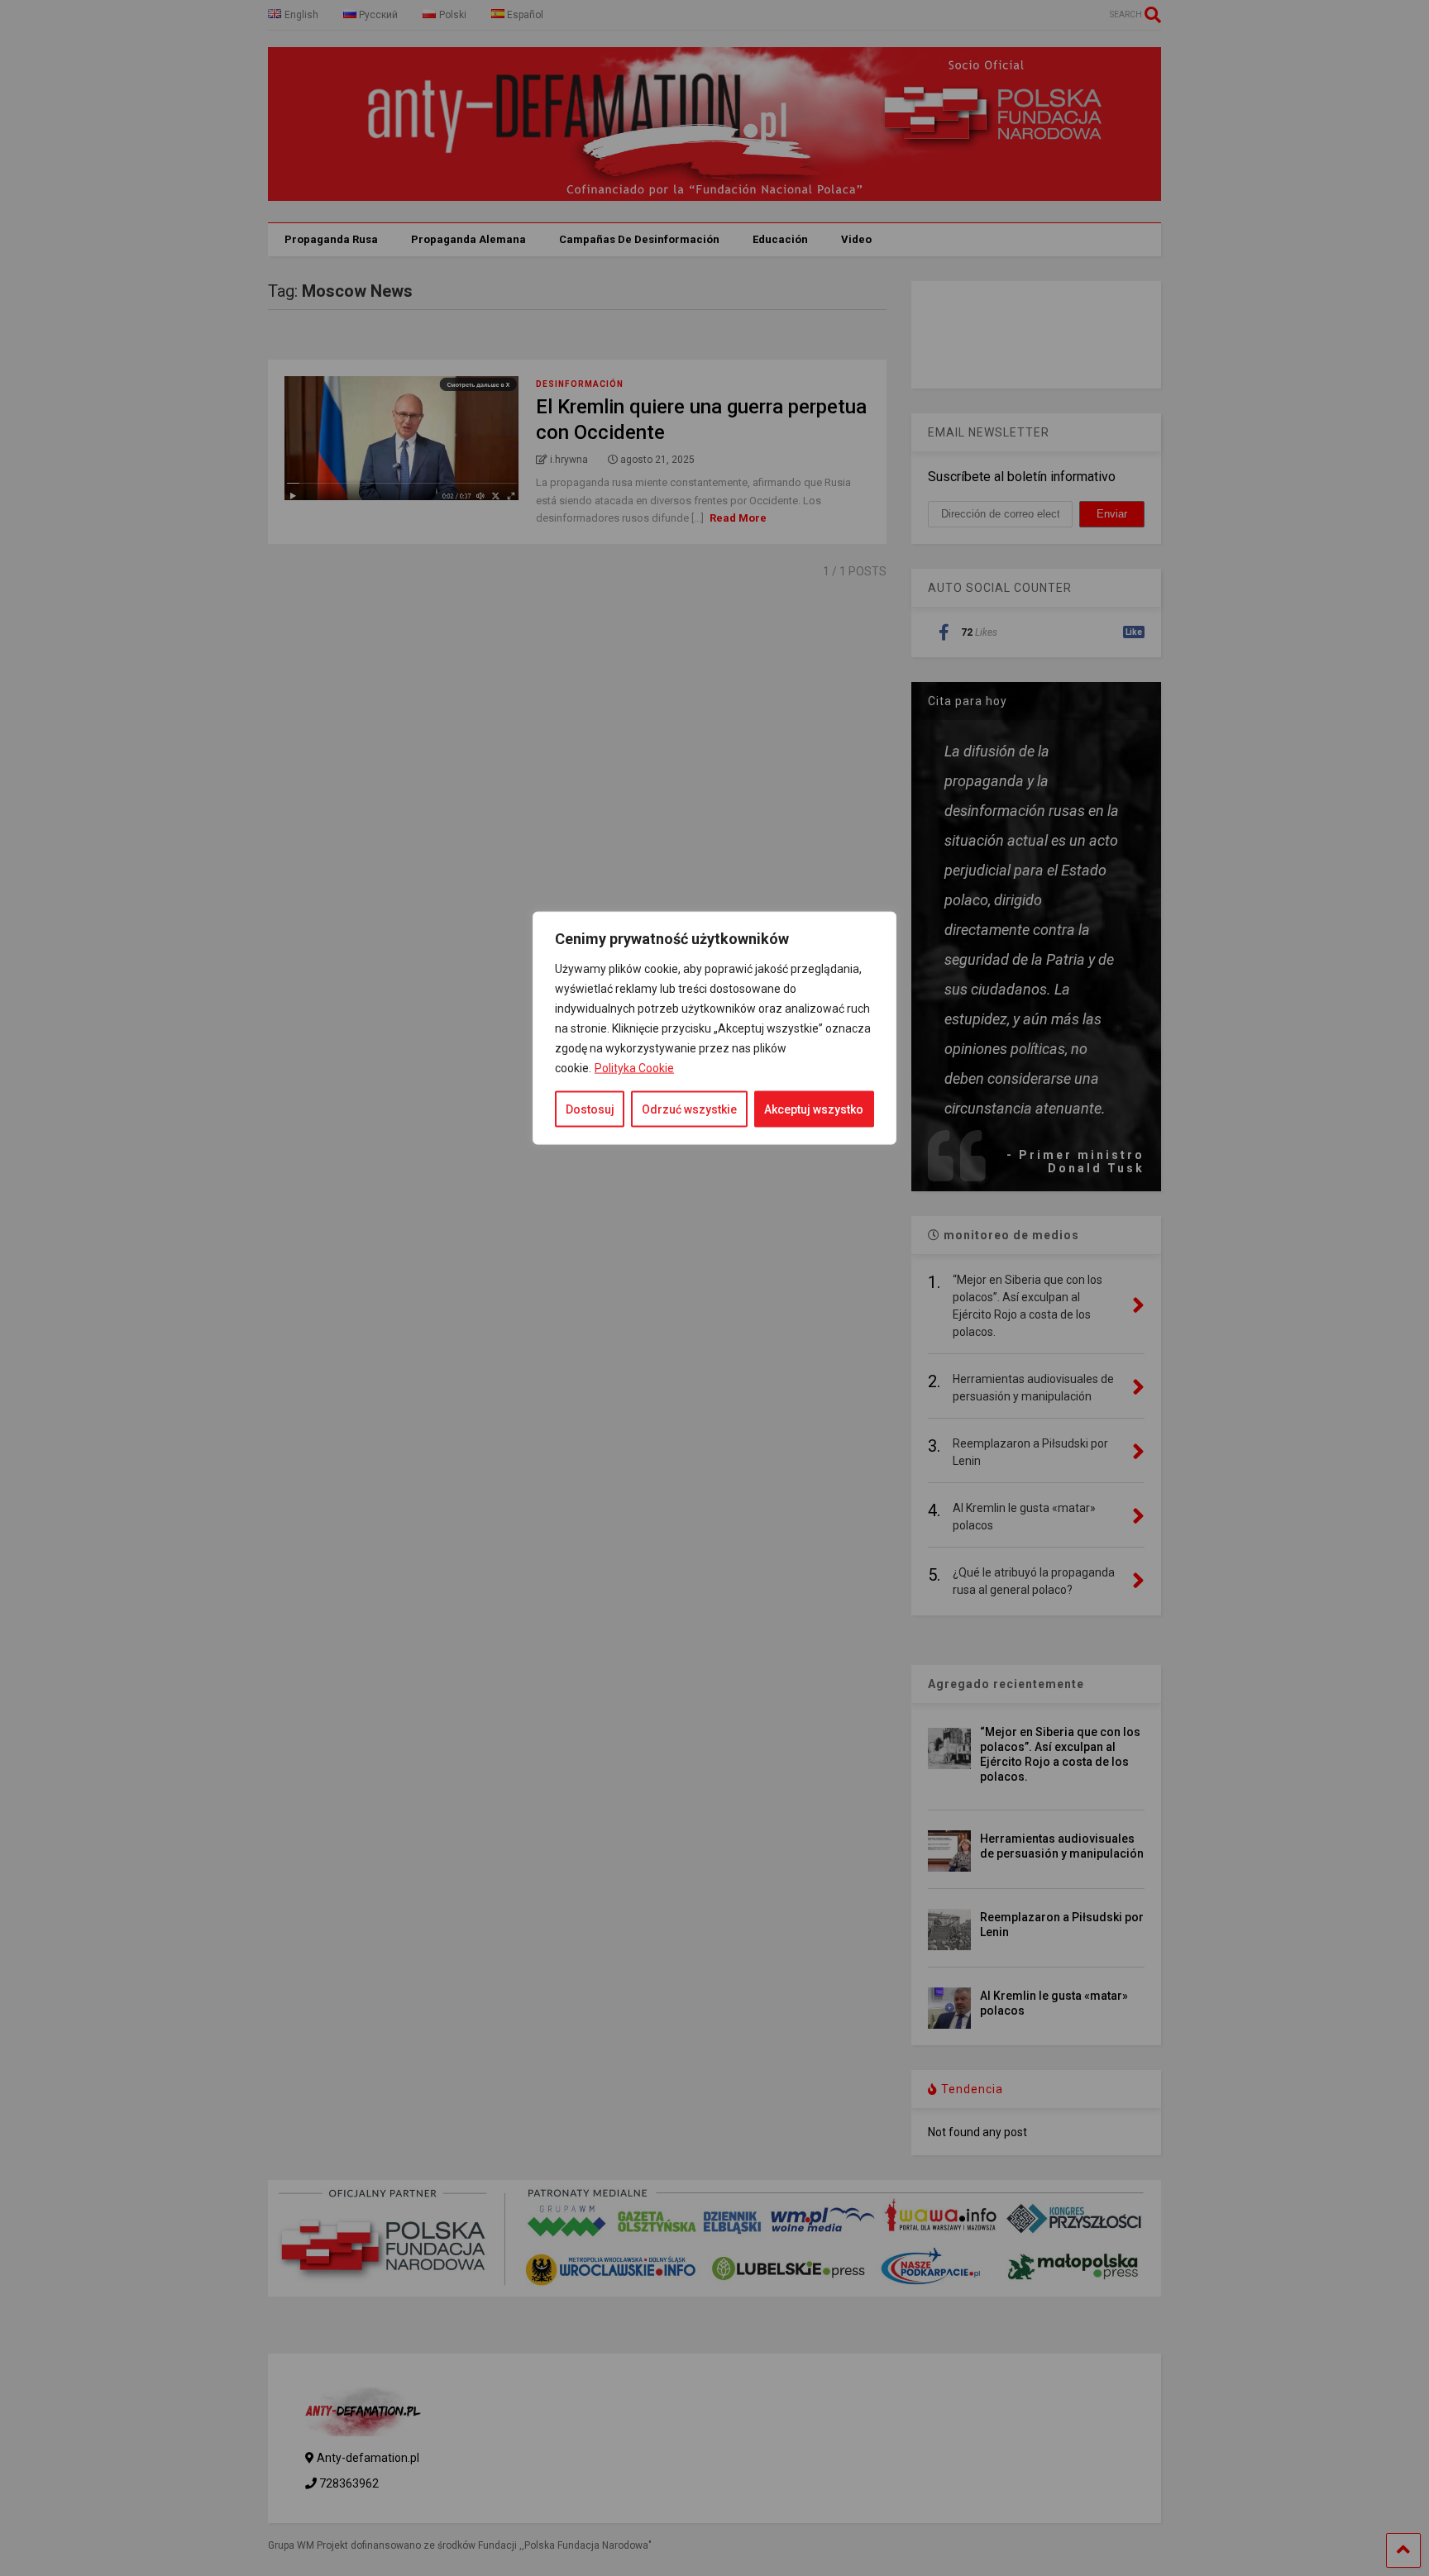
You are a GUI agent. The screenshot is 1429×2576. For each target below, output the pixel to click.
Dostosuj (590, 1109)
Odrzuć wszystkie (689, 1109)
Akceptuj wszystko (814, 1109)
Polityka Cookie (634, 1068)
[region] (714, 1539)
